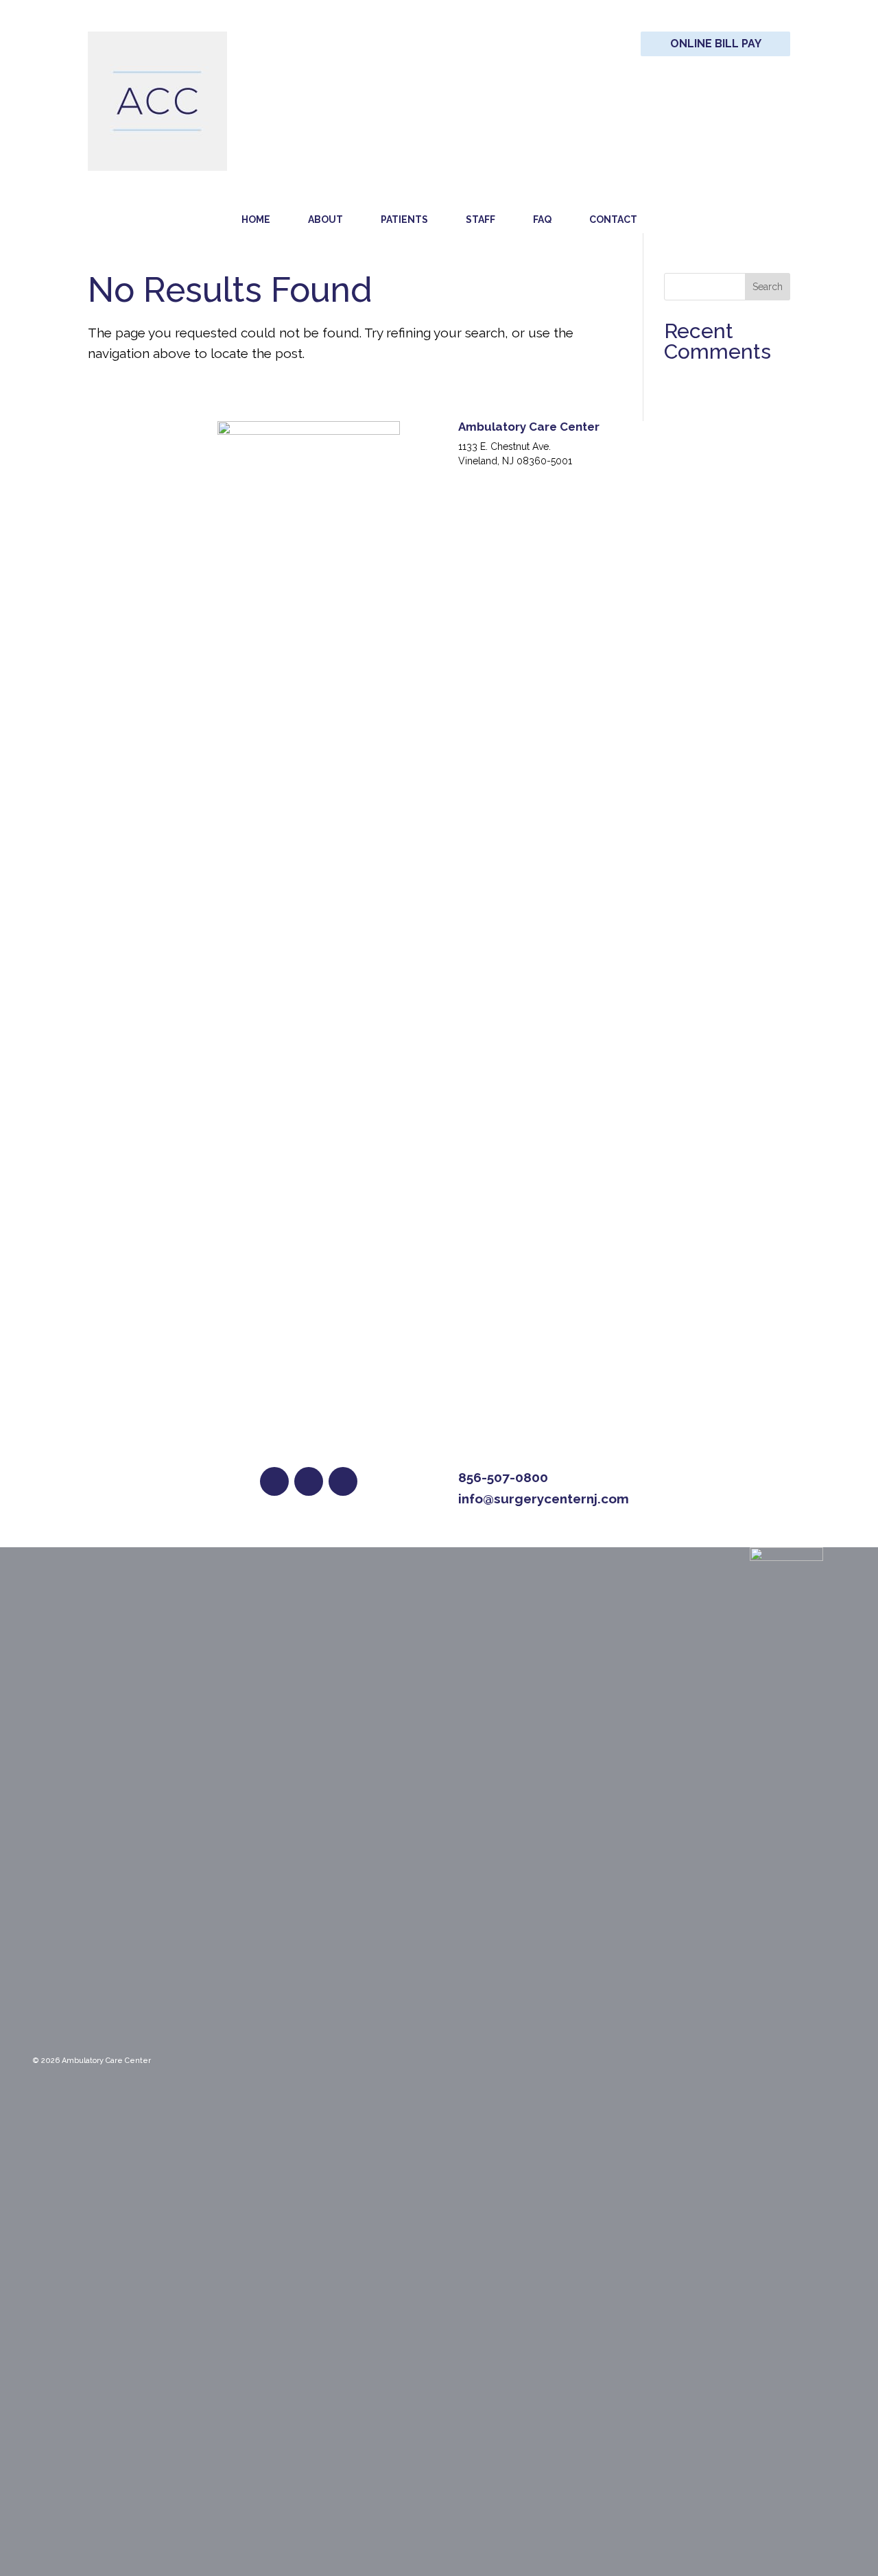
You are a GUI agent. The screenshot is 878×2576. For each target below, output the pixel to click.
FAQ (542, 219)
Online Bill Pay (716, 44)
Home (256, 219)
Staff (480, 219)
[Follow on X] (309, 1481)
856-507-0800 (503, 1477)
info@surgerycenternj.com (544, 1499)
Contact (613, 219)
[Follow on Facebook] (274, 1481)
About (325, 219)
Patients (404, 219)
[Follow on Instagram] (343, 1481)
